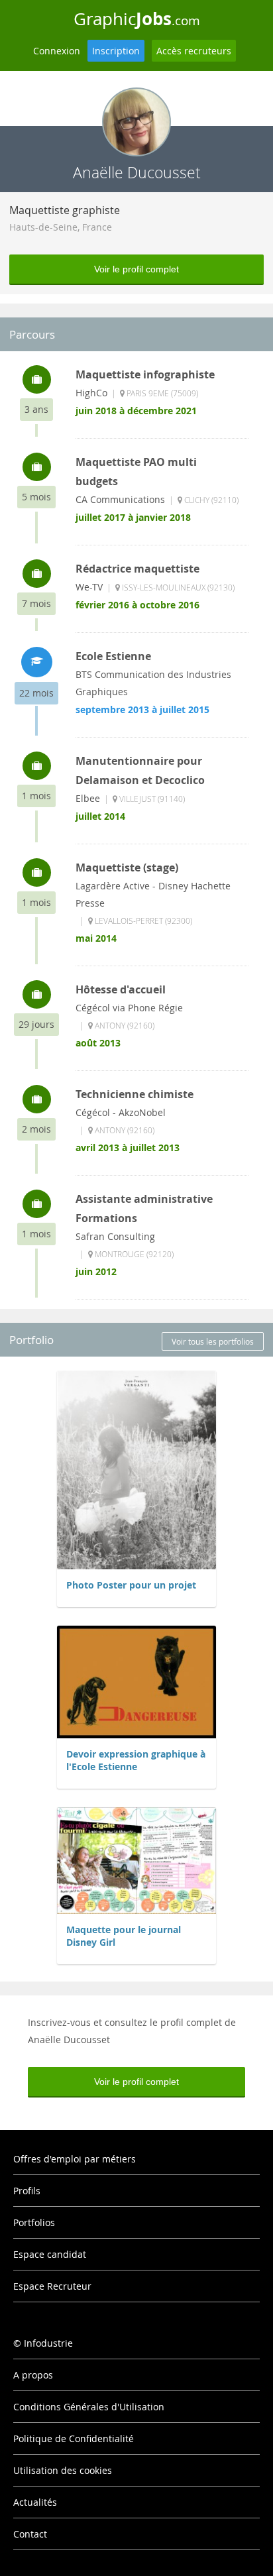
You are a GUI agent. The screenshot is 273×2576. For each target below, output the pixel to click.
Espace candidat (50, 2254)
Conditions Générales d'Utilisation (89, 2407)
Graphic (137, 19)
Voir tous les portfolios (213, 1341)
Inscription (116, 51)
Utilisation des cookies (63, 2470)
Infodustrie (48, 2343)
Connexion (57, 51)
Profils (27, 2191)
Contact (30, 2534)
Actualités (35, 2502)
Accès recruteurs (194, 51)
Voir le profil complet (136, 269)
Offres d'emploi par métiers (75, 2159)
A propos (33, 2375)
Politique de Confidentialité (74, 2438)
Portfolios (34, 2222)
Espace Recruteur (52, 2286)
